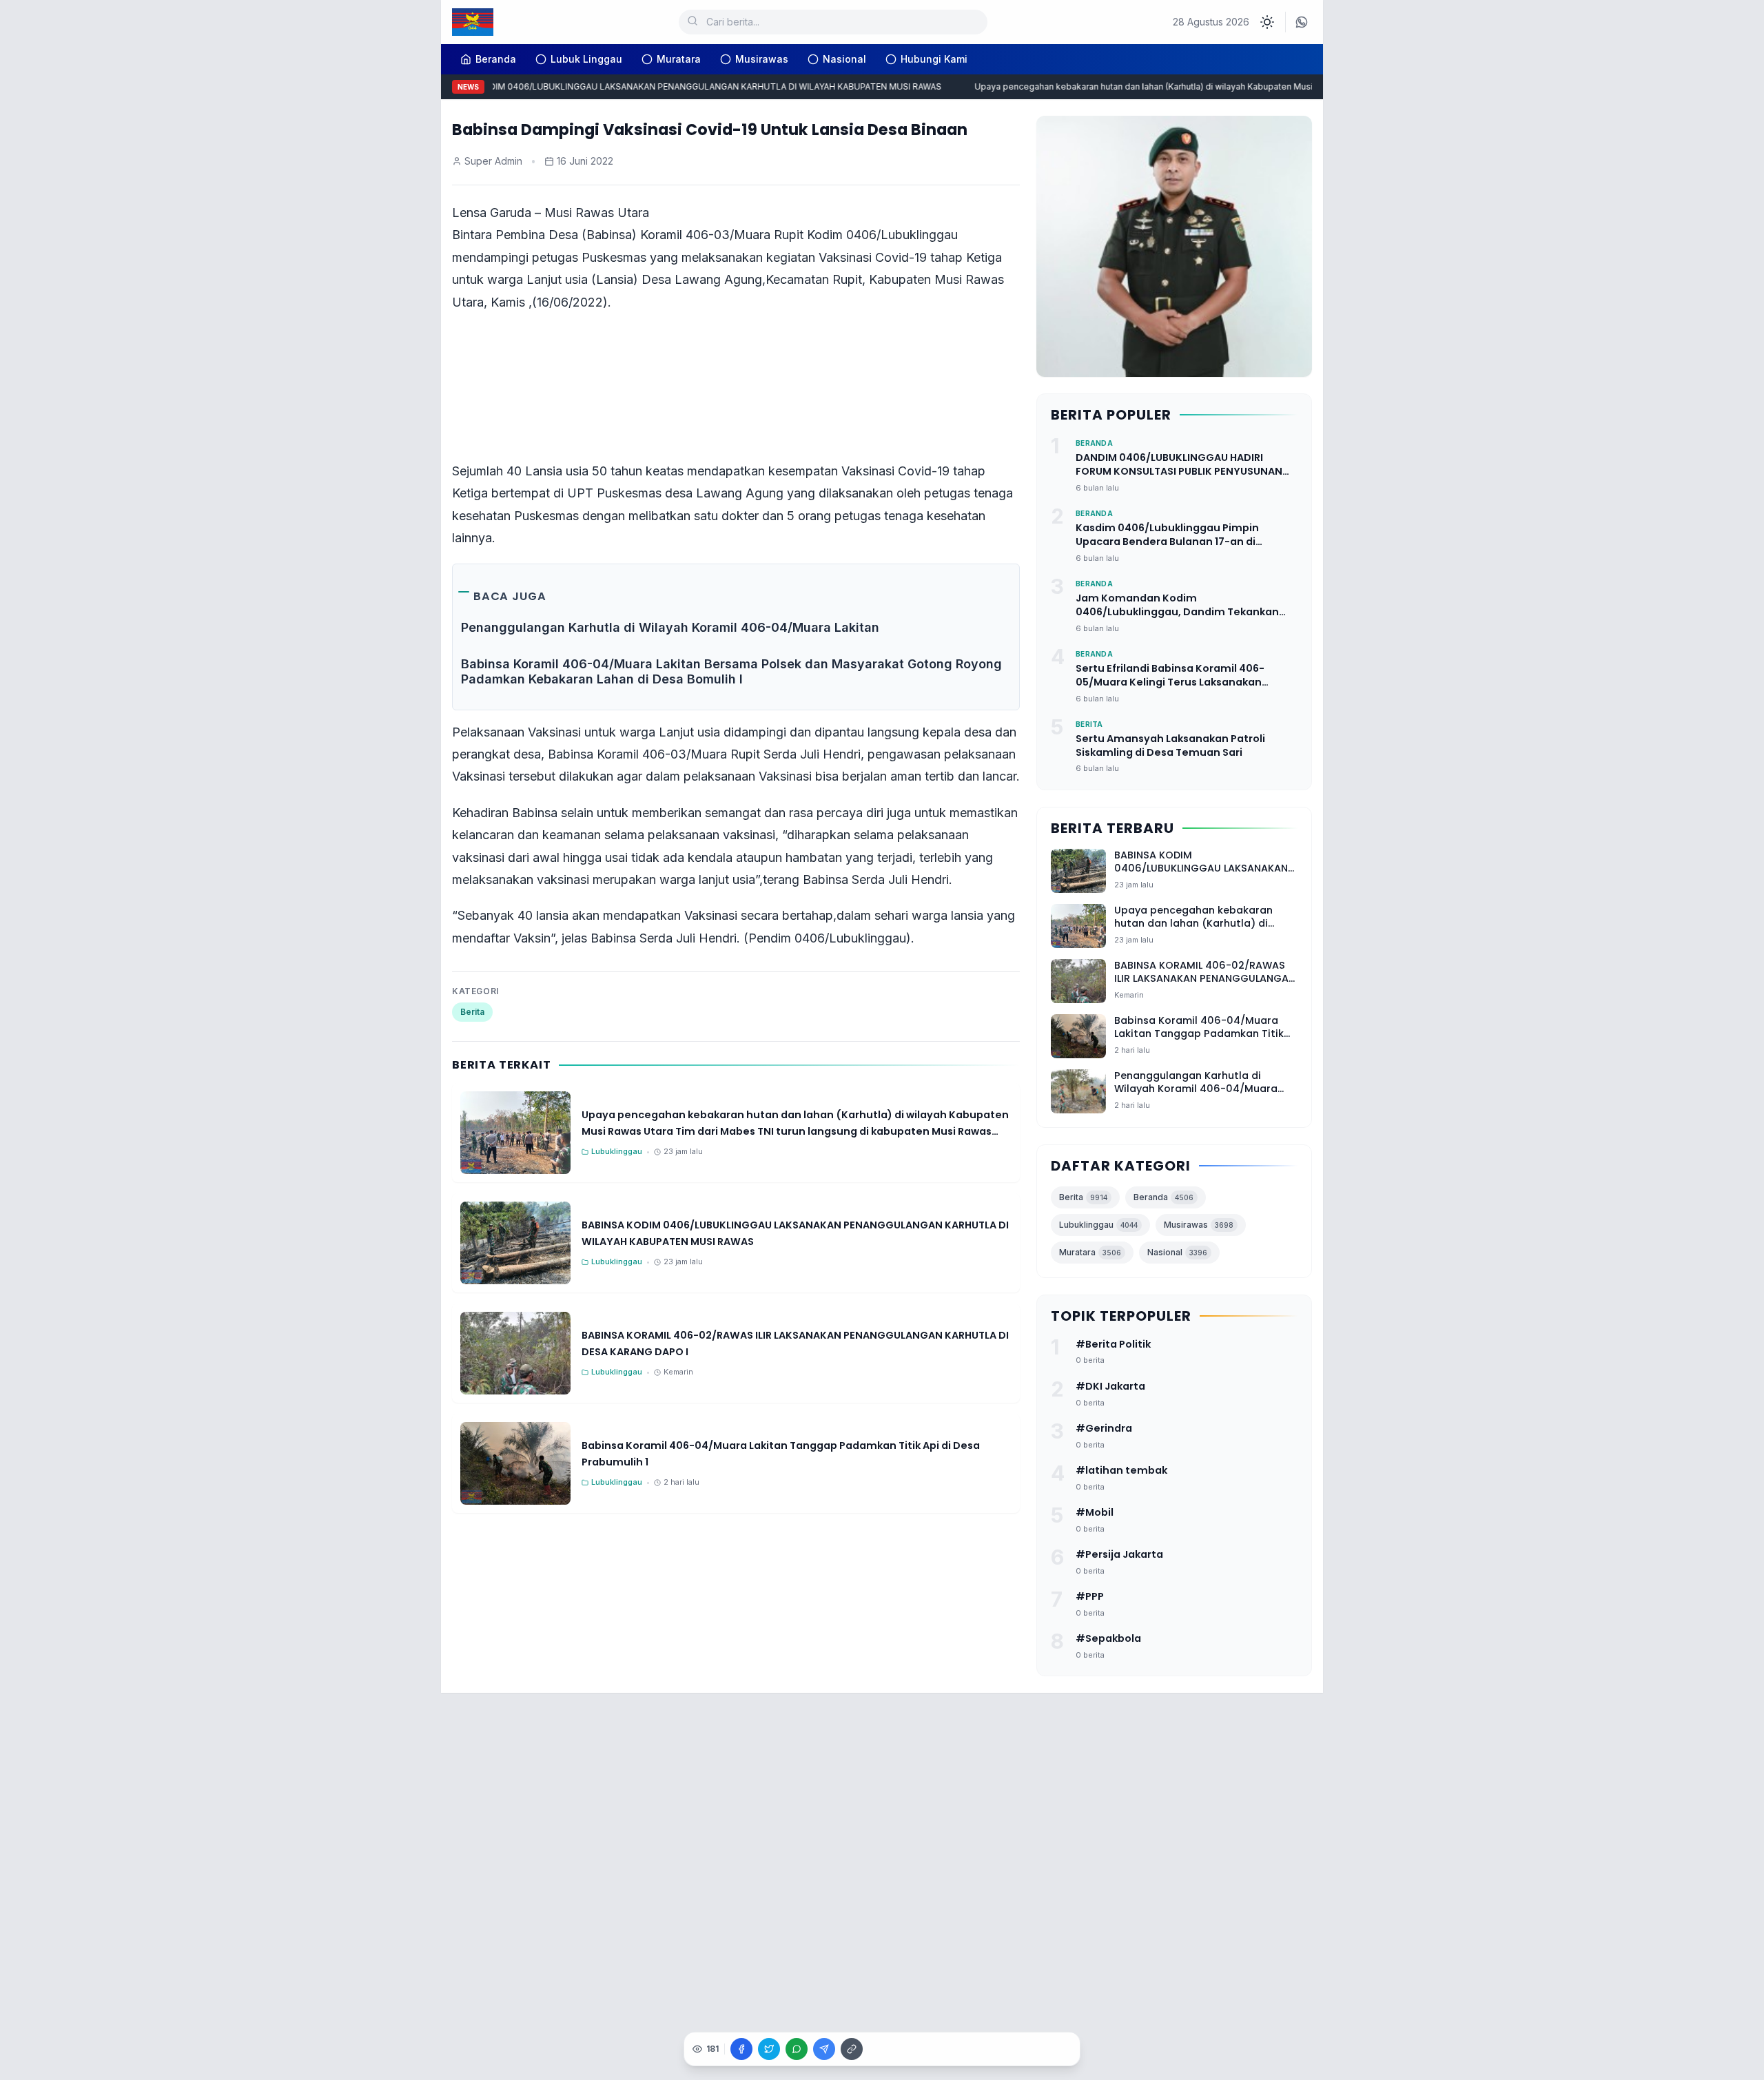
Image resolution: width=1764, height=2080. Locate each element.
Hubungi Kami (934, 59)
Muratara (679, 59)
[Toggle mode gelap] (1267, 22)
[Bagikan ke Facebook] (741, 2049)
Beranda (1163, 1197)
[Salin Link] (852, 2049)
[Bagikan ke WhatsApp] (797, 2049)
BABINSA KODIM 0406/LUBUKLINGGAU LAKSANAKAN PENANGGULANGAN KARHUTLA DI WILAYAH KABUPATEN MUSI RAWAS (668, 86)
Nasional (844, 59)
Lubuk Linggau (586, 59)
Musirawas (762, 59)
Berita (472, 1012)
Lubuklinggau (1098, 1225)
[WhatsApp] (1302, 22)
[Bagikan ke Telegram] (824, 2049)
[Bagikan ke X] (769, 2049)
